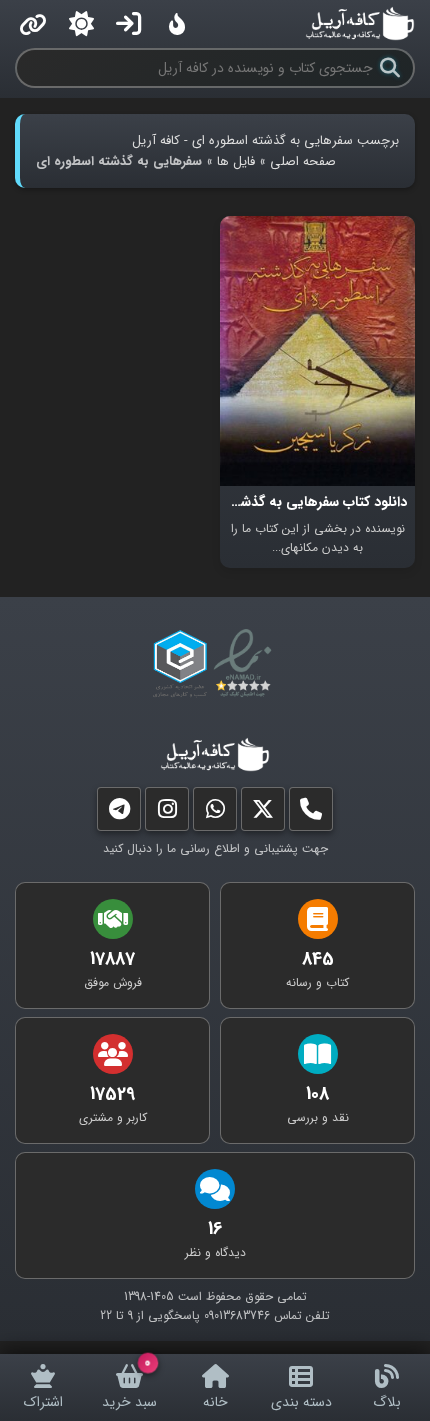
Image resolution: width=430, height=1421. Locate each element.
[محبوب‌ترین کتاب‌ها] (177, 24)
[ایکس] (263, 813)
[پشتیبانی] (215, 813)
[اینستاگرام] (167, 813)
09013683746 (237, 1315)
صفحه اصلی (303, 161)
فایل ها (236, 161)
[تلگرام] (119, 813)
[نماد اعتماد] (246, 664)
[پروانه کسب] (180, 664)
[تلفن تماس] (311, 813)
